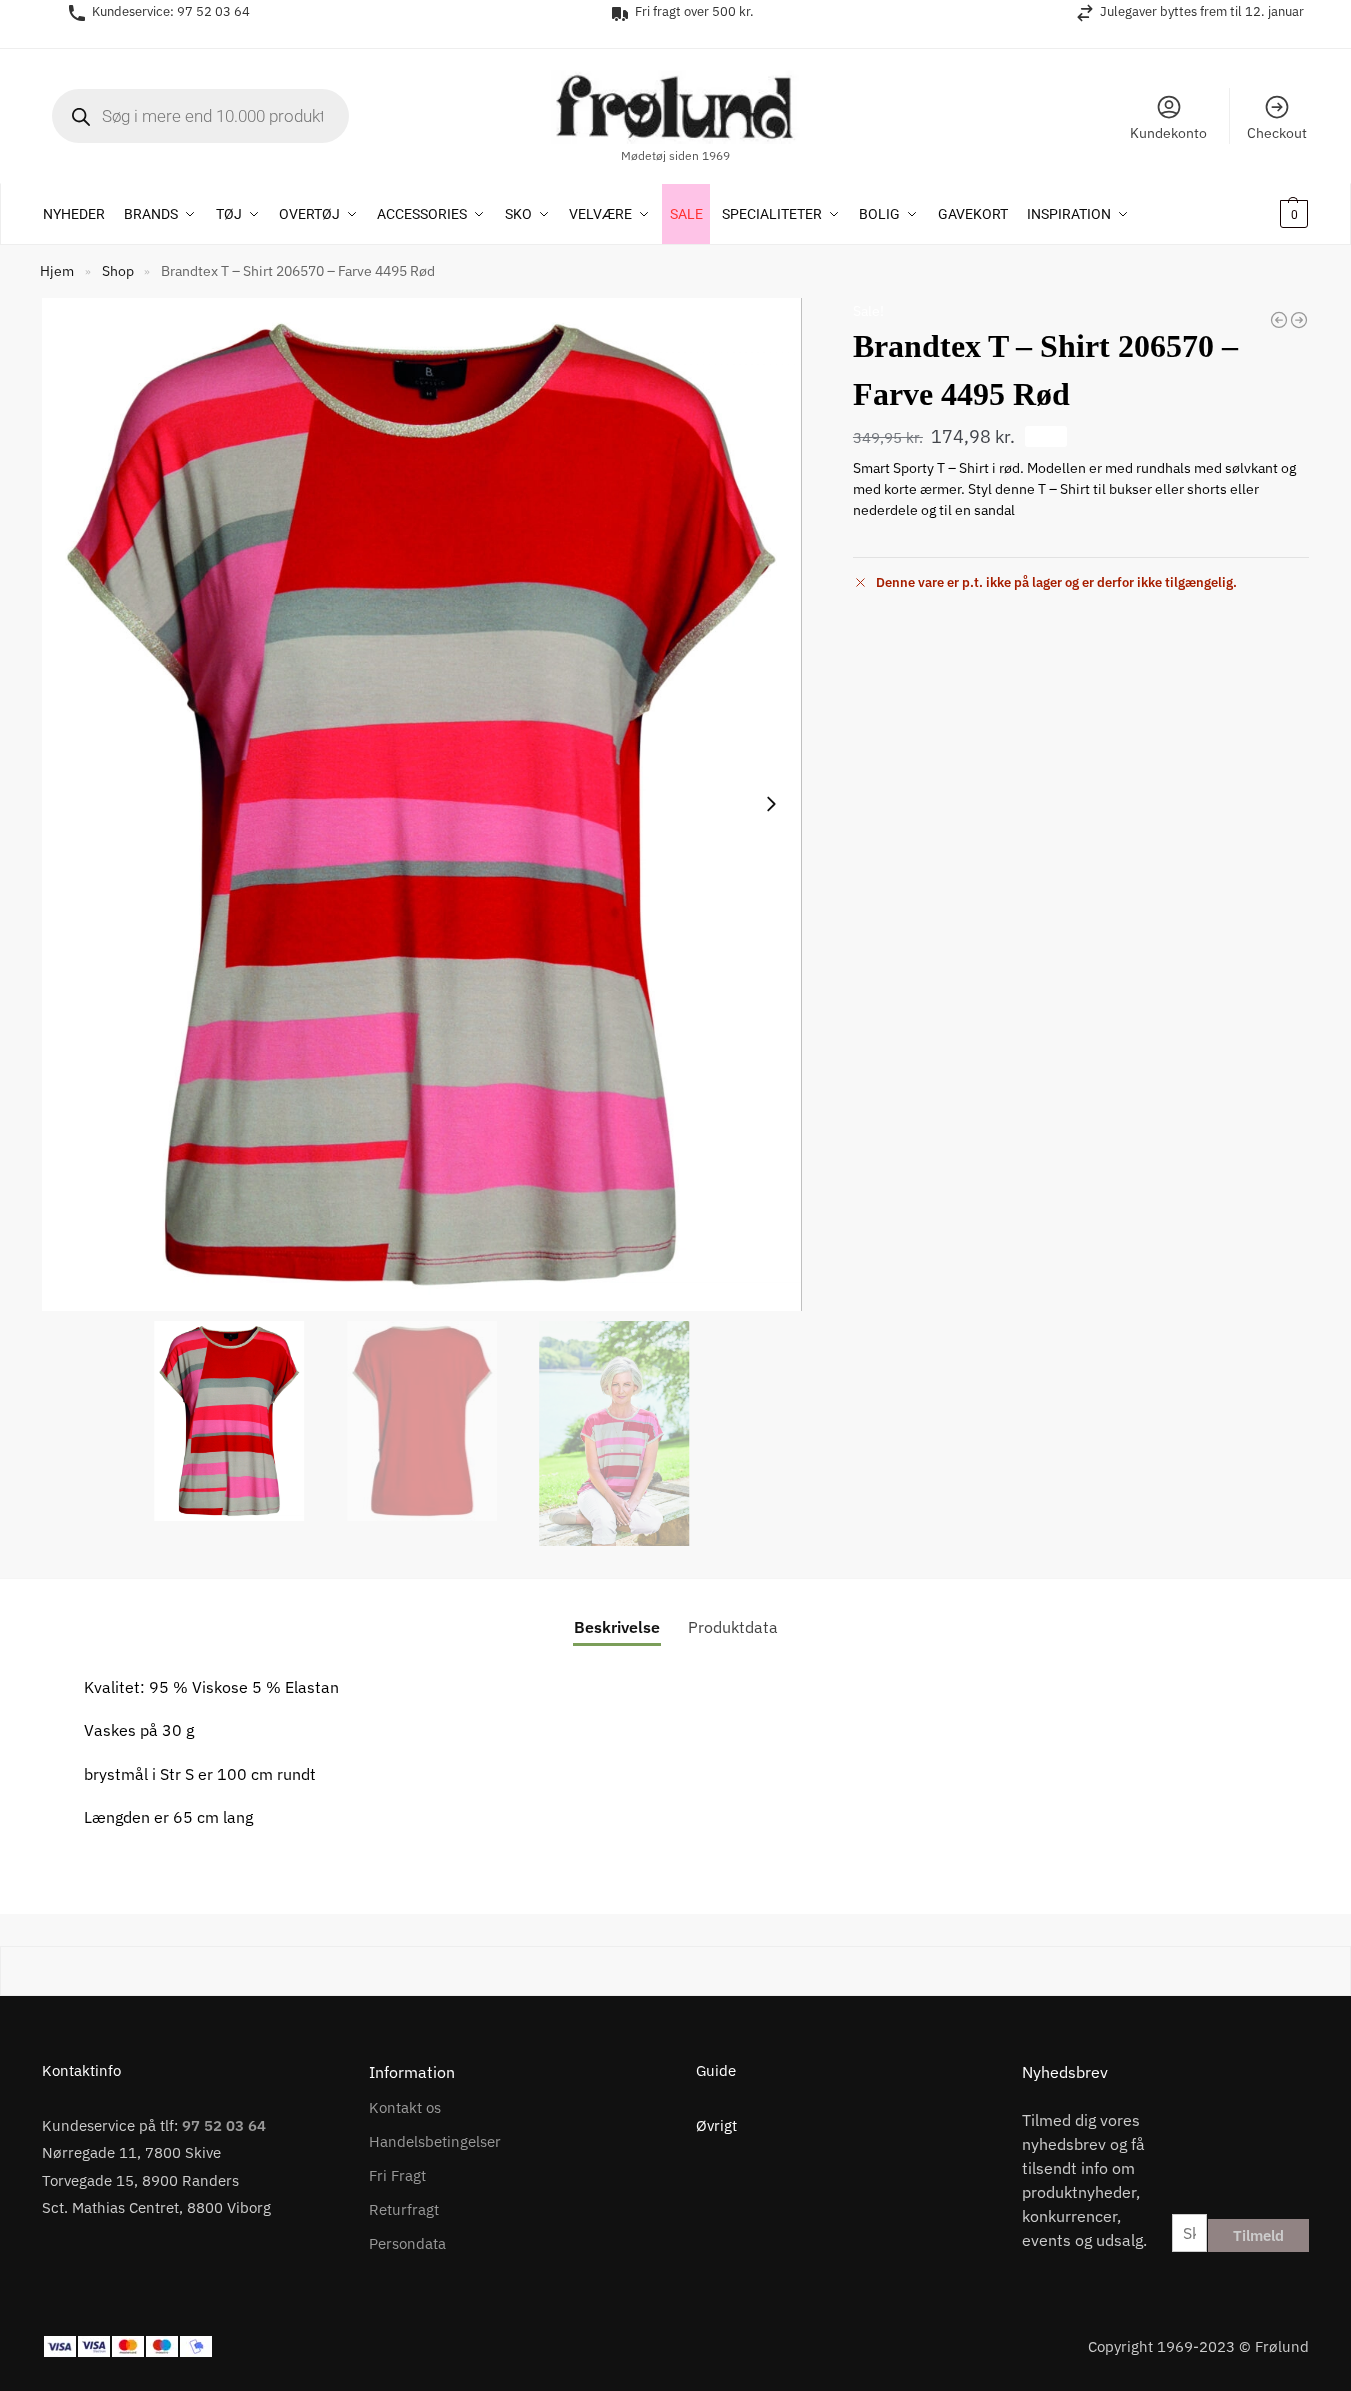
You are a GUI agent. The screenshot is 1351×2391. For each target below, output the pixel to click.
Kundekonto (1168, 133)
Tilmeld (1258, 2235)
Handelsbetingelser (435, 2141)
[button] (1267, 214)
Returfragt (404, 2209)
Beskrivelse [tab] (617, 1627)
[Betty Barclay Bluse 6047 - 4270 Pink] (1299, 320)
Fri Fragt (397, 2175)
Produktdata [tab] (733, 1627)
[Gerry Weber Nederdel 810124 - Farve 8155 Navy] (1279, 320)
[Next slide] (771, 804)
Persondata (407, 2243)
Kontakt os (405, 2107)
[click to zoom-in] (422, 804)
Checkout (1277, 133)
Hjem (57, 271)
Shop (118, 271)
